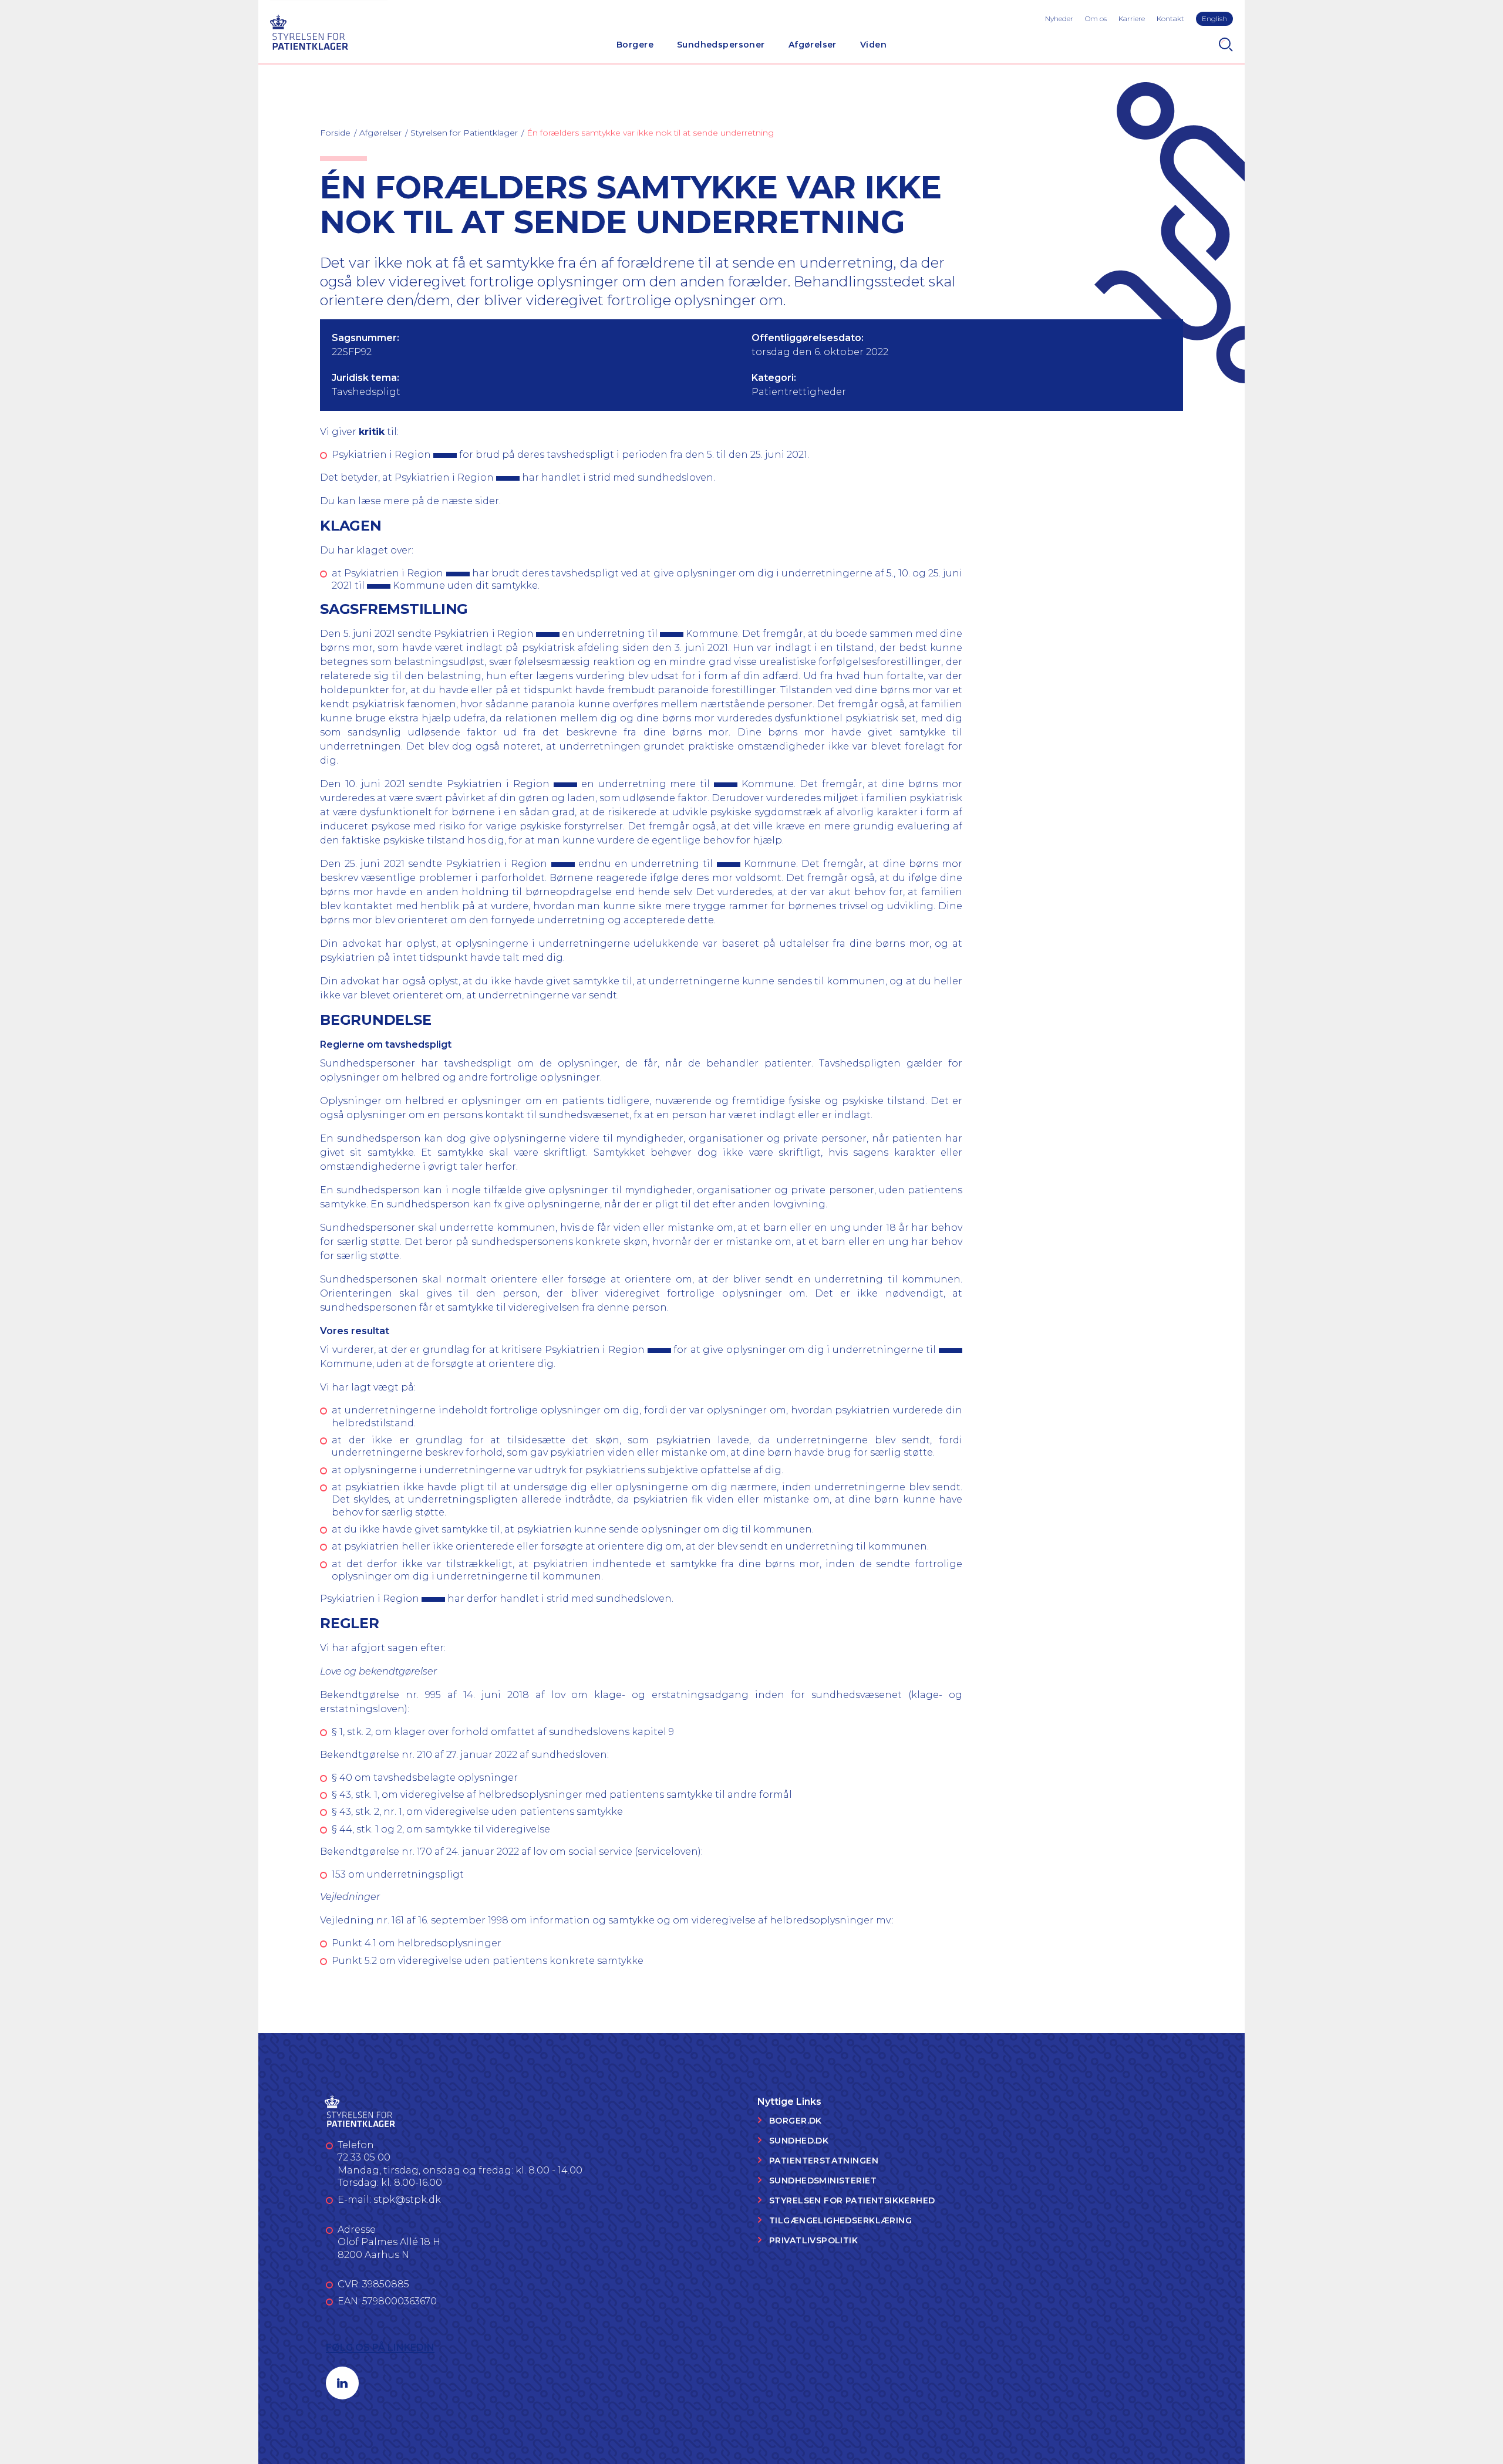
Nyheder (1059, 18)
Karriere (1132, 18)
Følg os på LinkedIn (380, 2347)
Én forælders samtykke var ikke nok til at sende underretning (650, 133)
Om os (1096, 18)
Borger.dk (796, 2121)
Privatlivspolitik (813, 2240)
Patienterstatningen (824, 2161)
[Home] (309, 31)
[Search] (1226, 45)
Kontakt (1170, 18)
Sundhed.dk (799, 2141)
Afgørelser (813, 45)
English (1214, 18)
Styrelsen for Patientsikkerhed (852, 2200)
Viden (873, 45)
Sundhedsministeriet (823, 2181)
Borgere (635, 45)
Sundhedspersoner (721, 45)
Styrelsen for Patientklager (464, 133)
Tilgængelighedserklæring (840, 2220)
